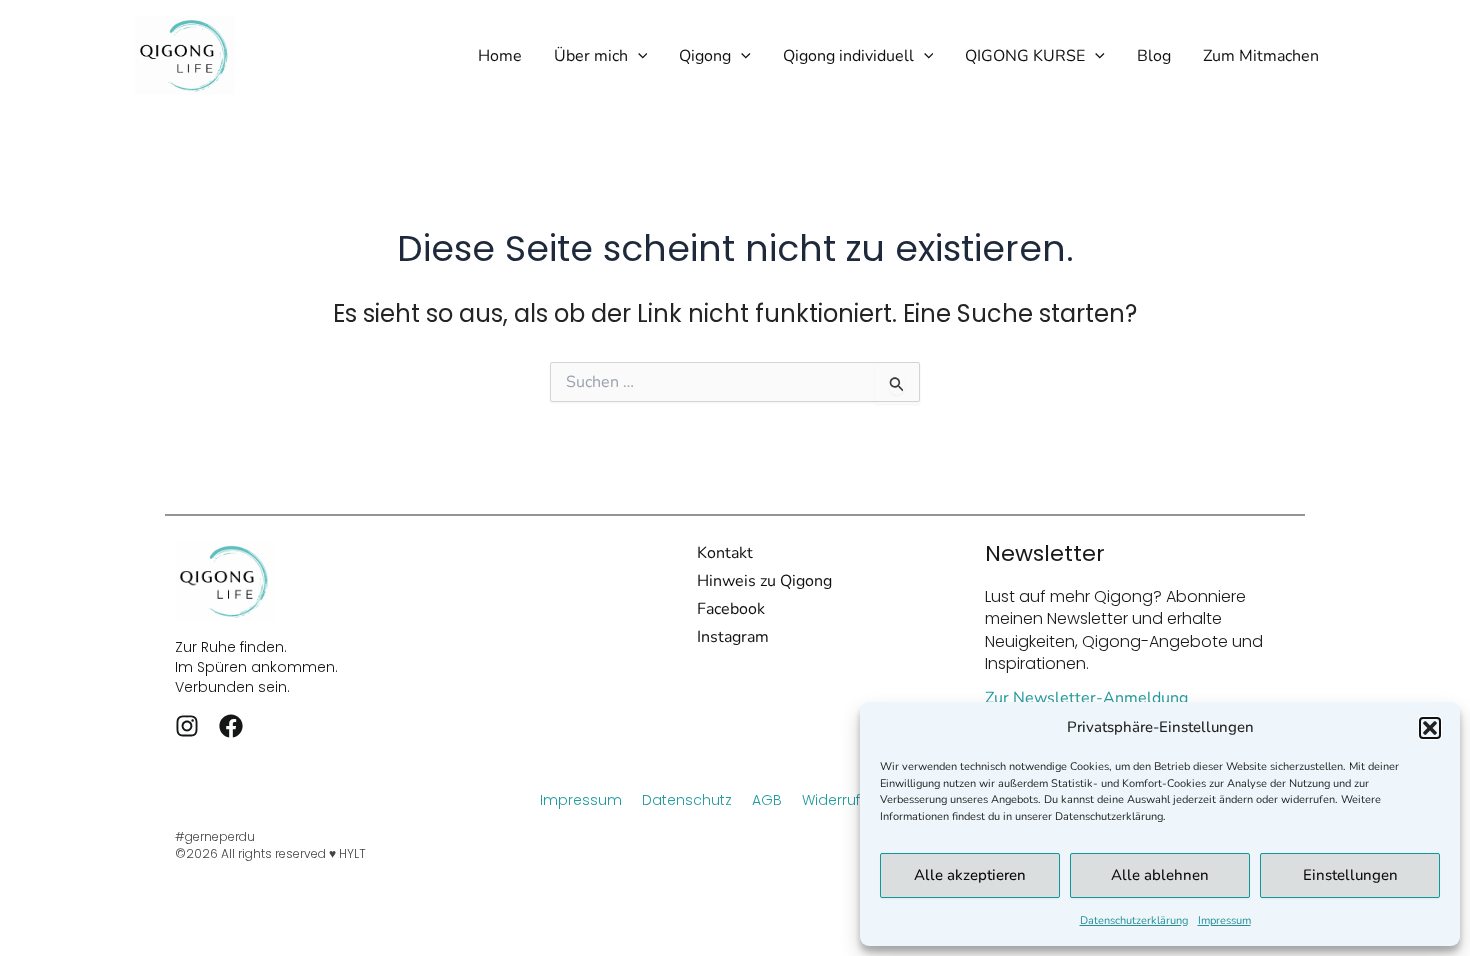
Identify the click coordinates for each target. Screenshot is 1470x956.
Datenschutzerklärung (1134, 920)
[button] (1430, 728)
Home (500, 56)
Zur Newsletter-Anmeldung (1086, 698)
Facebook (731, 609)
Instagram (733, 637)
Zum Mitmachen (1261, 56)
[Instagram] (187, 726)
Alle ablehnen (1160, 875)
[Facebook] (231, 726)
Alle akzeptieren (970, 875)
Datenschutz (687, 800)
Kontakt (725, 553)
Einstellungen (1350, 875)
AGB (767, 800)
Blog (1154, 56)
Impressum (1224, 920)
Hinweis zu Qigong (764, 581)
